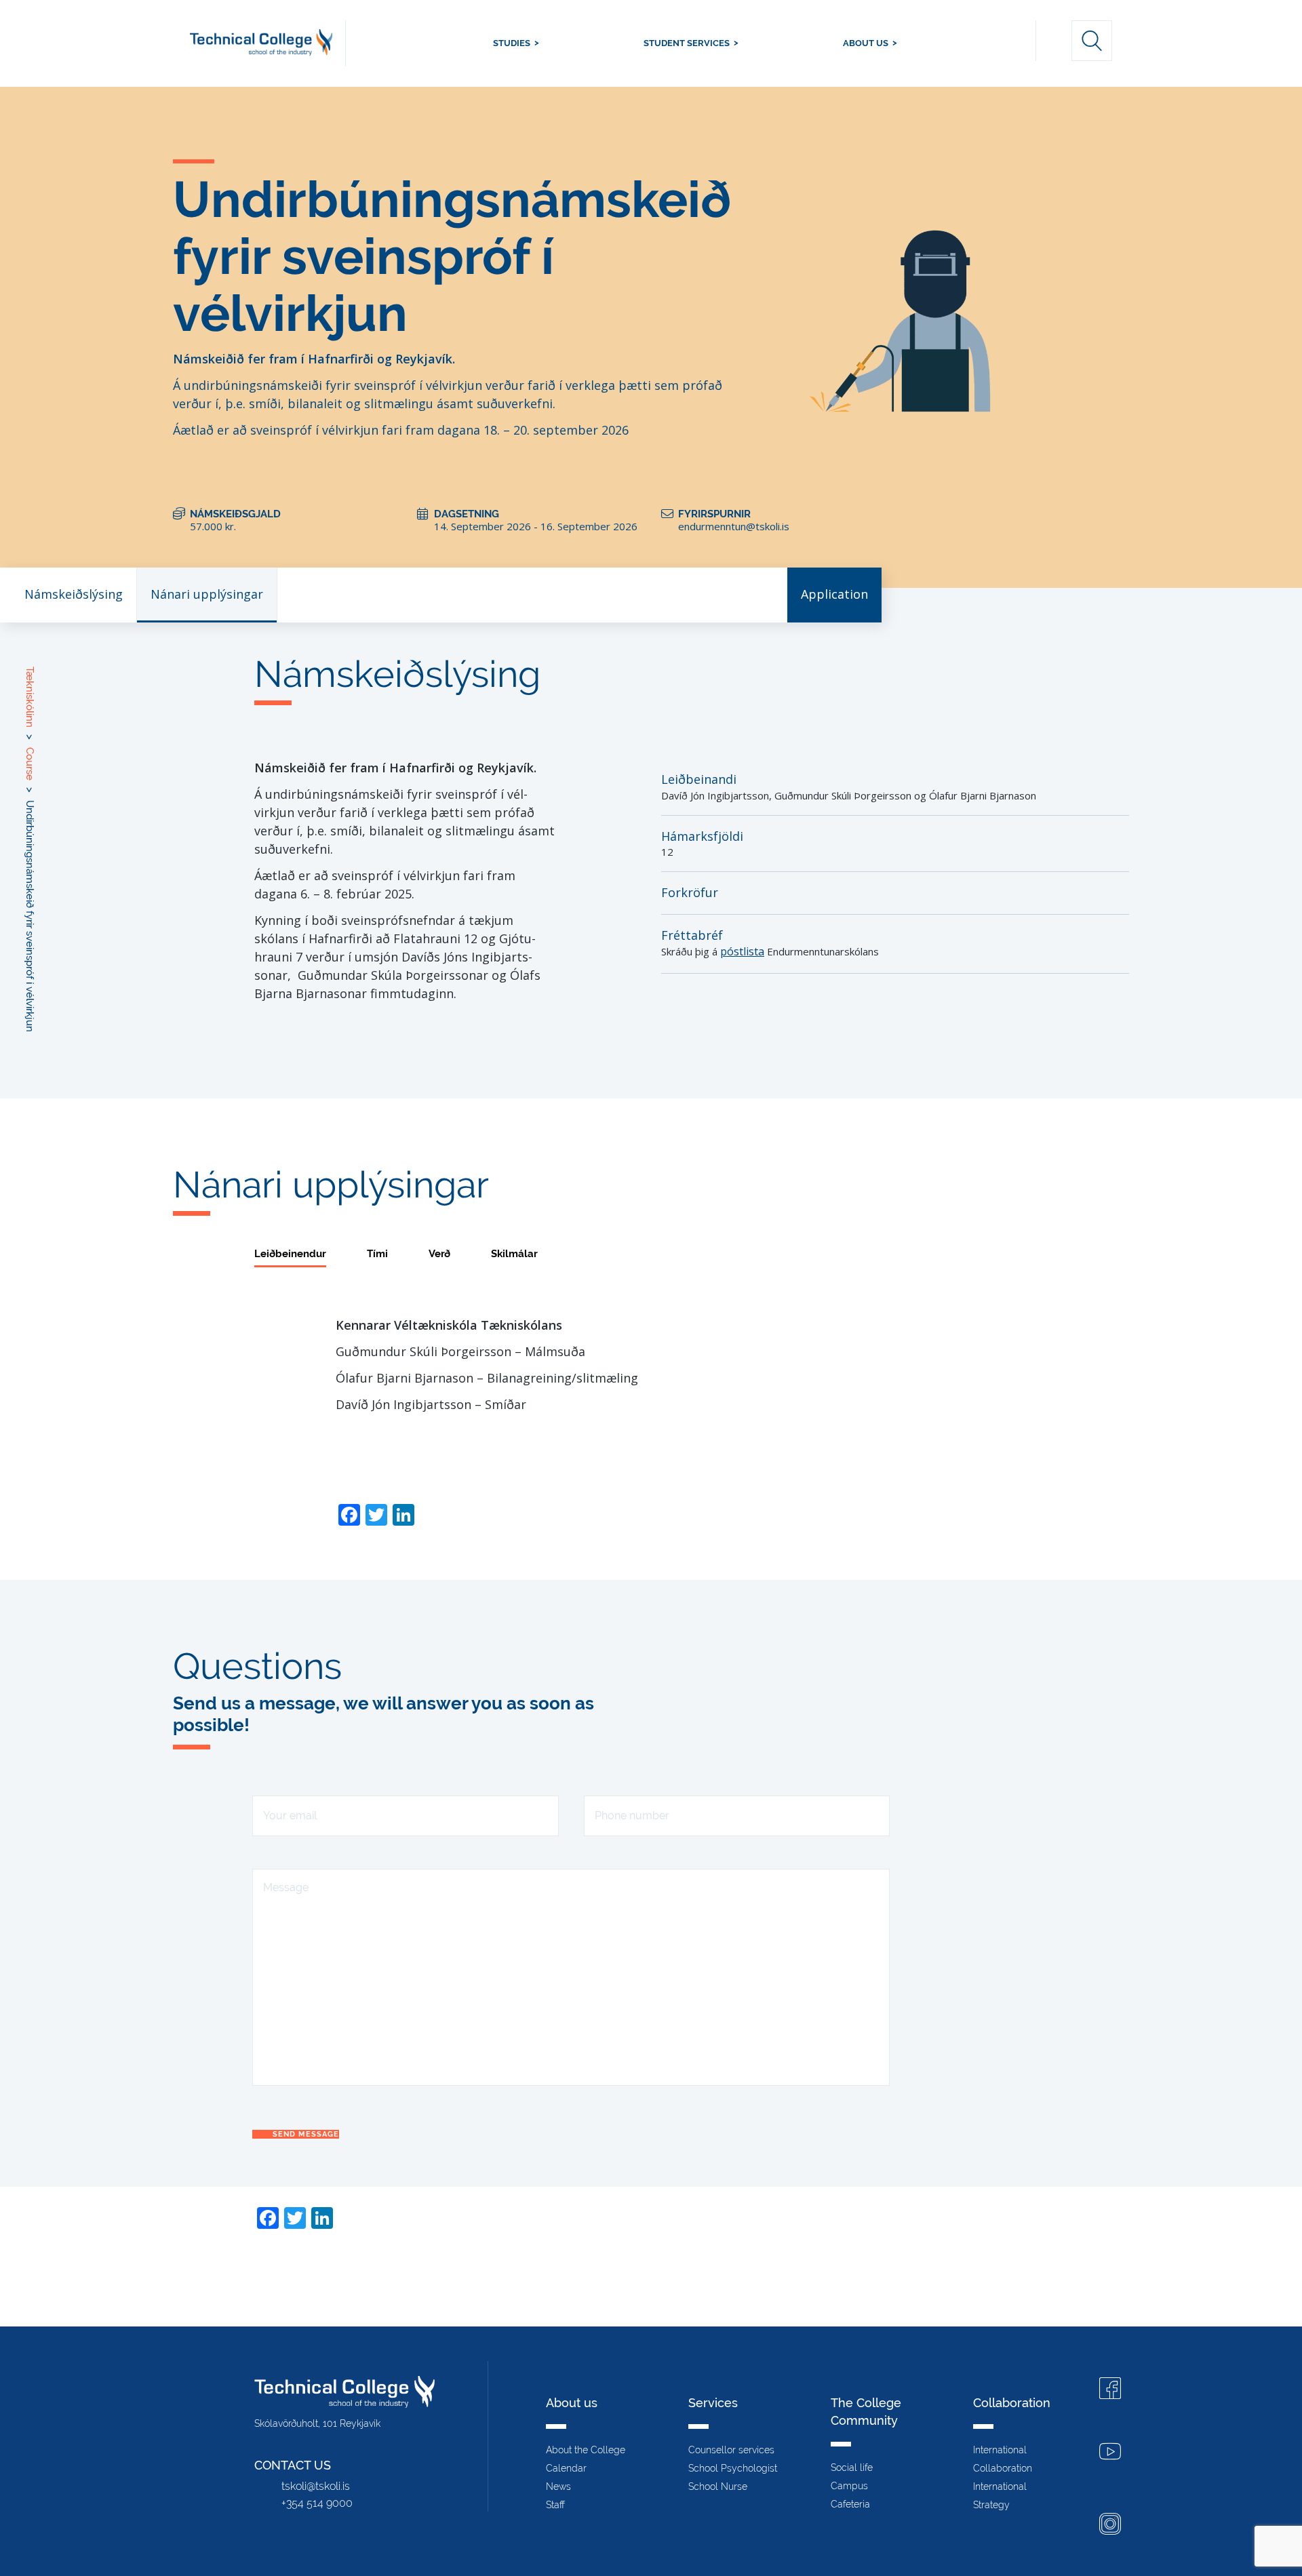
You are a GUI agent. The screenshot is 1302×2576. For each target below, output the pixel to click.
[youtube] (1110, 2453)
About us (866, 43)
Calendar (566, 2468)
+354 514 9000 (317, 2503)
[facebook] (1110, 2390)
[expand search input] (1092, 41)
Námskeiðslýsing (74, 594)
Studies (512, 43)
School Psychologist (733, 2468)
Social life (852, 2468)
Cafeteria (850, 2504)
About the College (586, 2450)
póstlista (742, 951)
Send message (306, 2134)
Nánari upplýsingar (207, 594)
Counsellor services (731, 2450)
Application (834, 594)
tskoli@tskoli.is (316, 2486)
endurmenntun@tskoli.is (734, 526)
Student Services (687, 43)
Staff (555, 2505)
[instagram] (1110, 2525)
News (558, 2486)
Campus (849, 2486)
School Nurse (718, 2486)
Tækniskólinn (268, 43)
